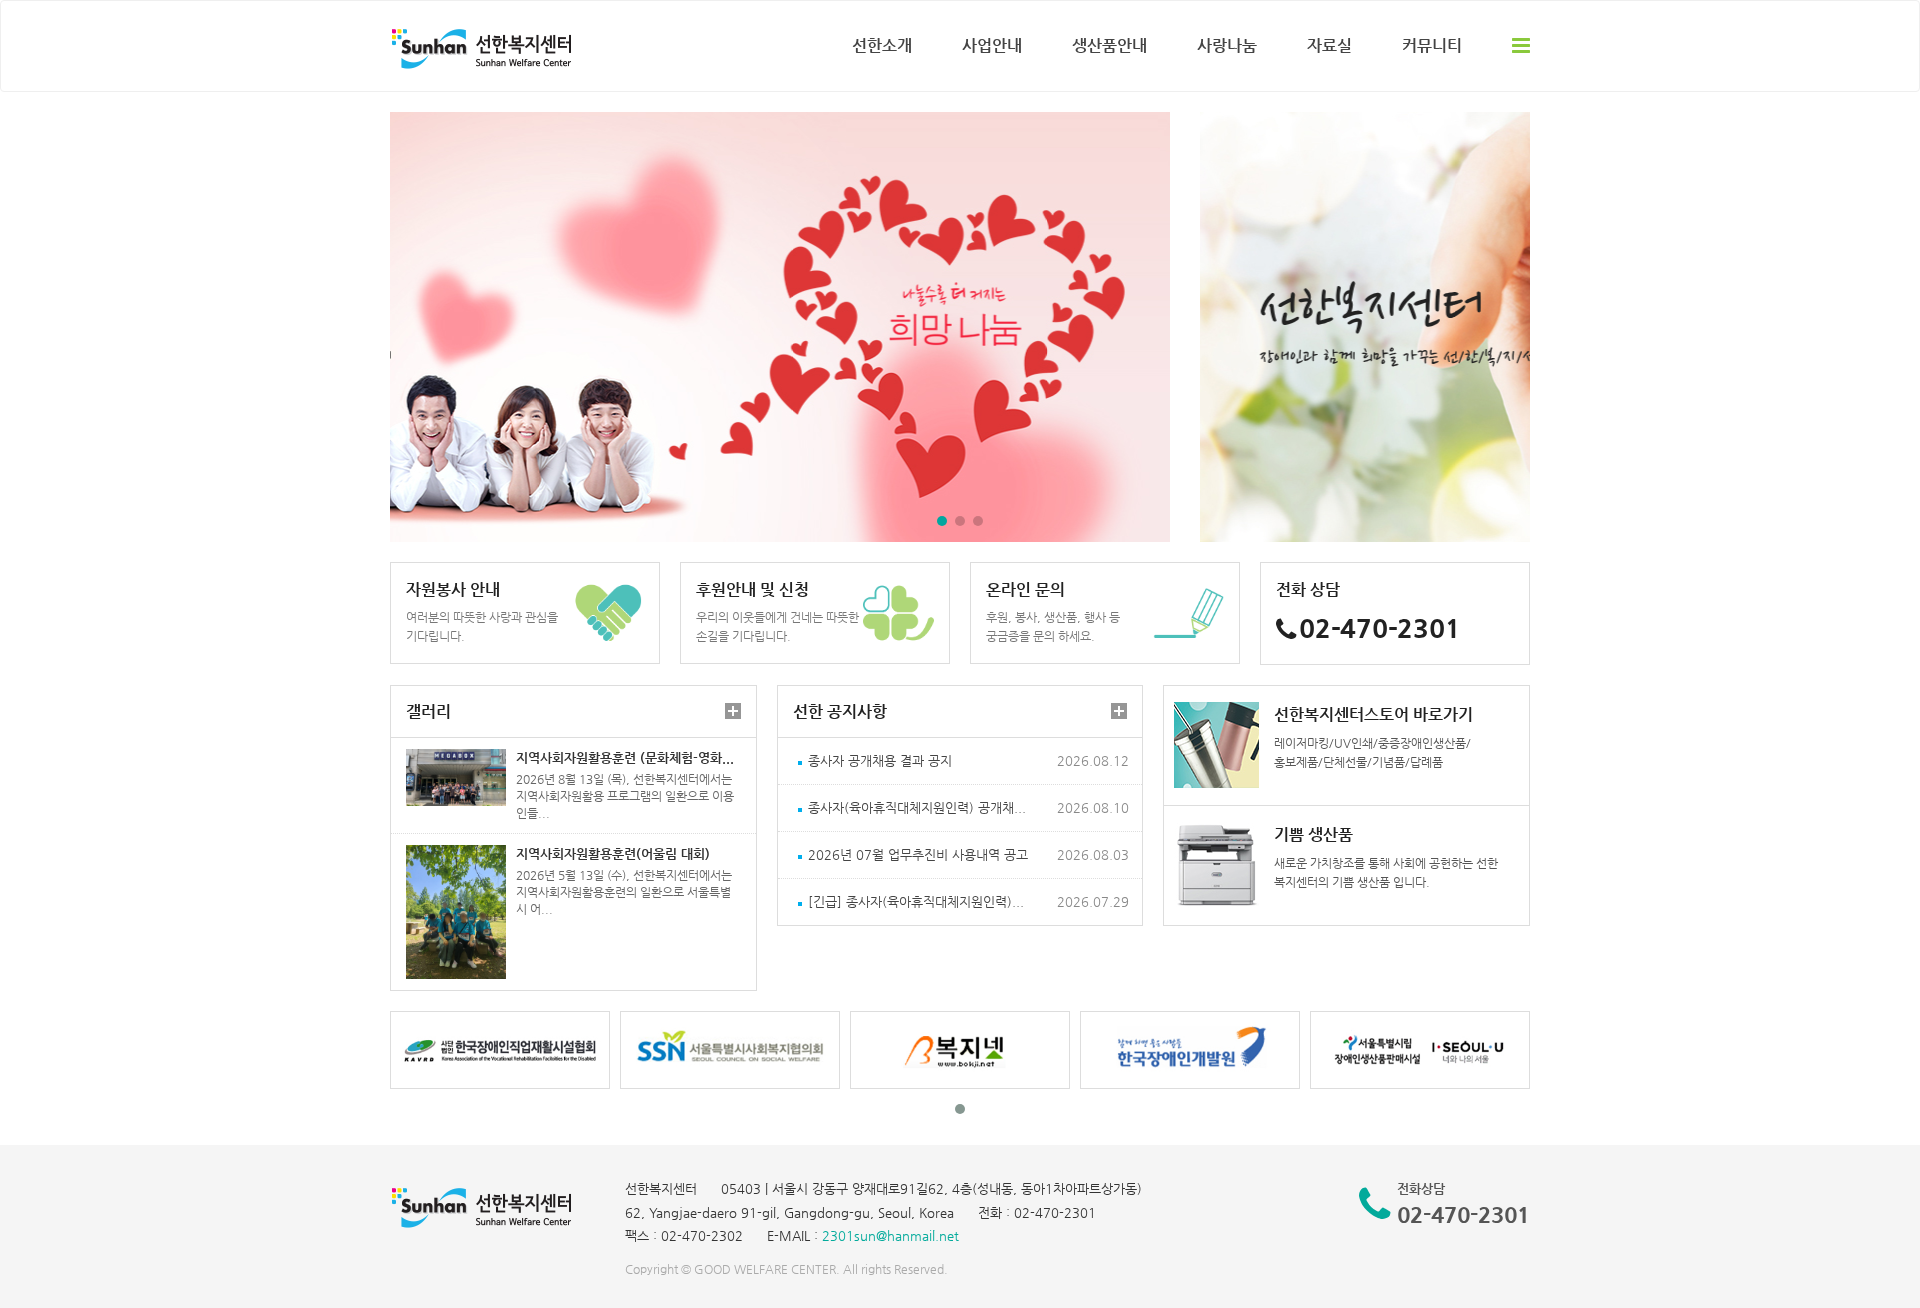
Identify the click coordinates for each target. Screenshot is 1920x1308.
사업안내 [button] (992, 45)
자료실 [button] (1329, 45)
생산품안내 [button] (1109, 45)
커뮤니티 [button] (1432, 45)
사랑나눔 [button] (1227, 45)
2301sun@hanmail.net (890, 1235)
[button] (942, 521)
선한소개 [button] (882, 45)
